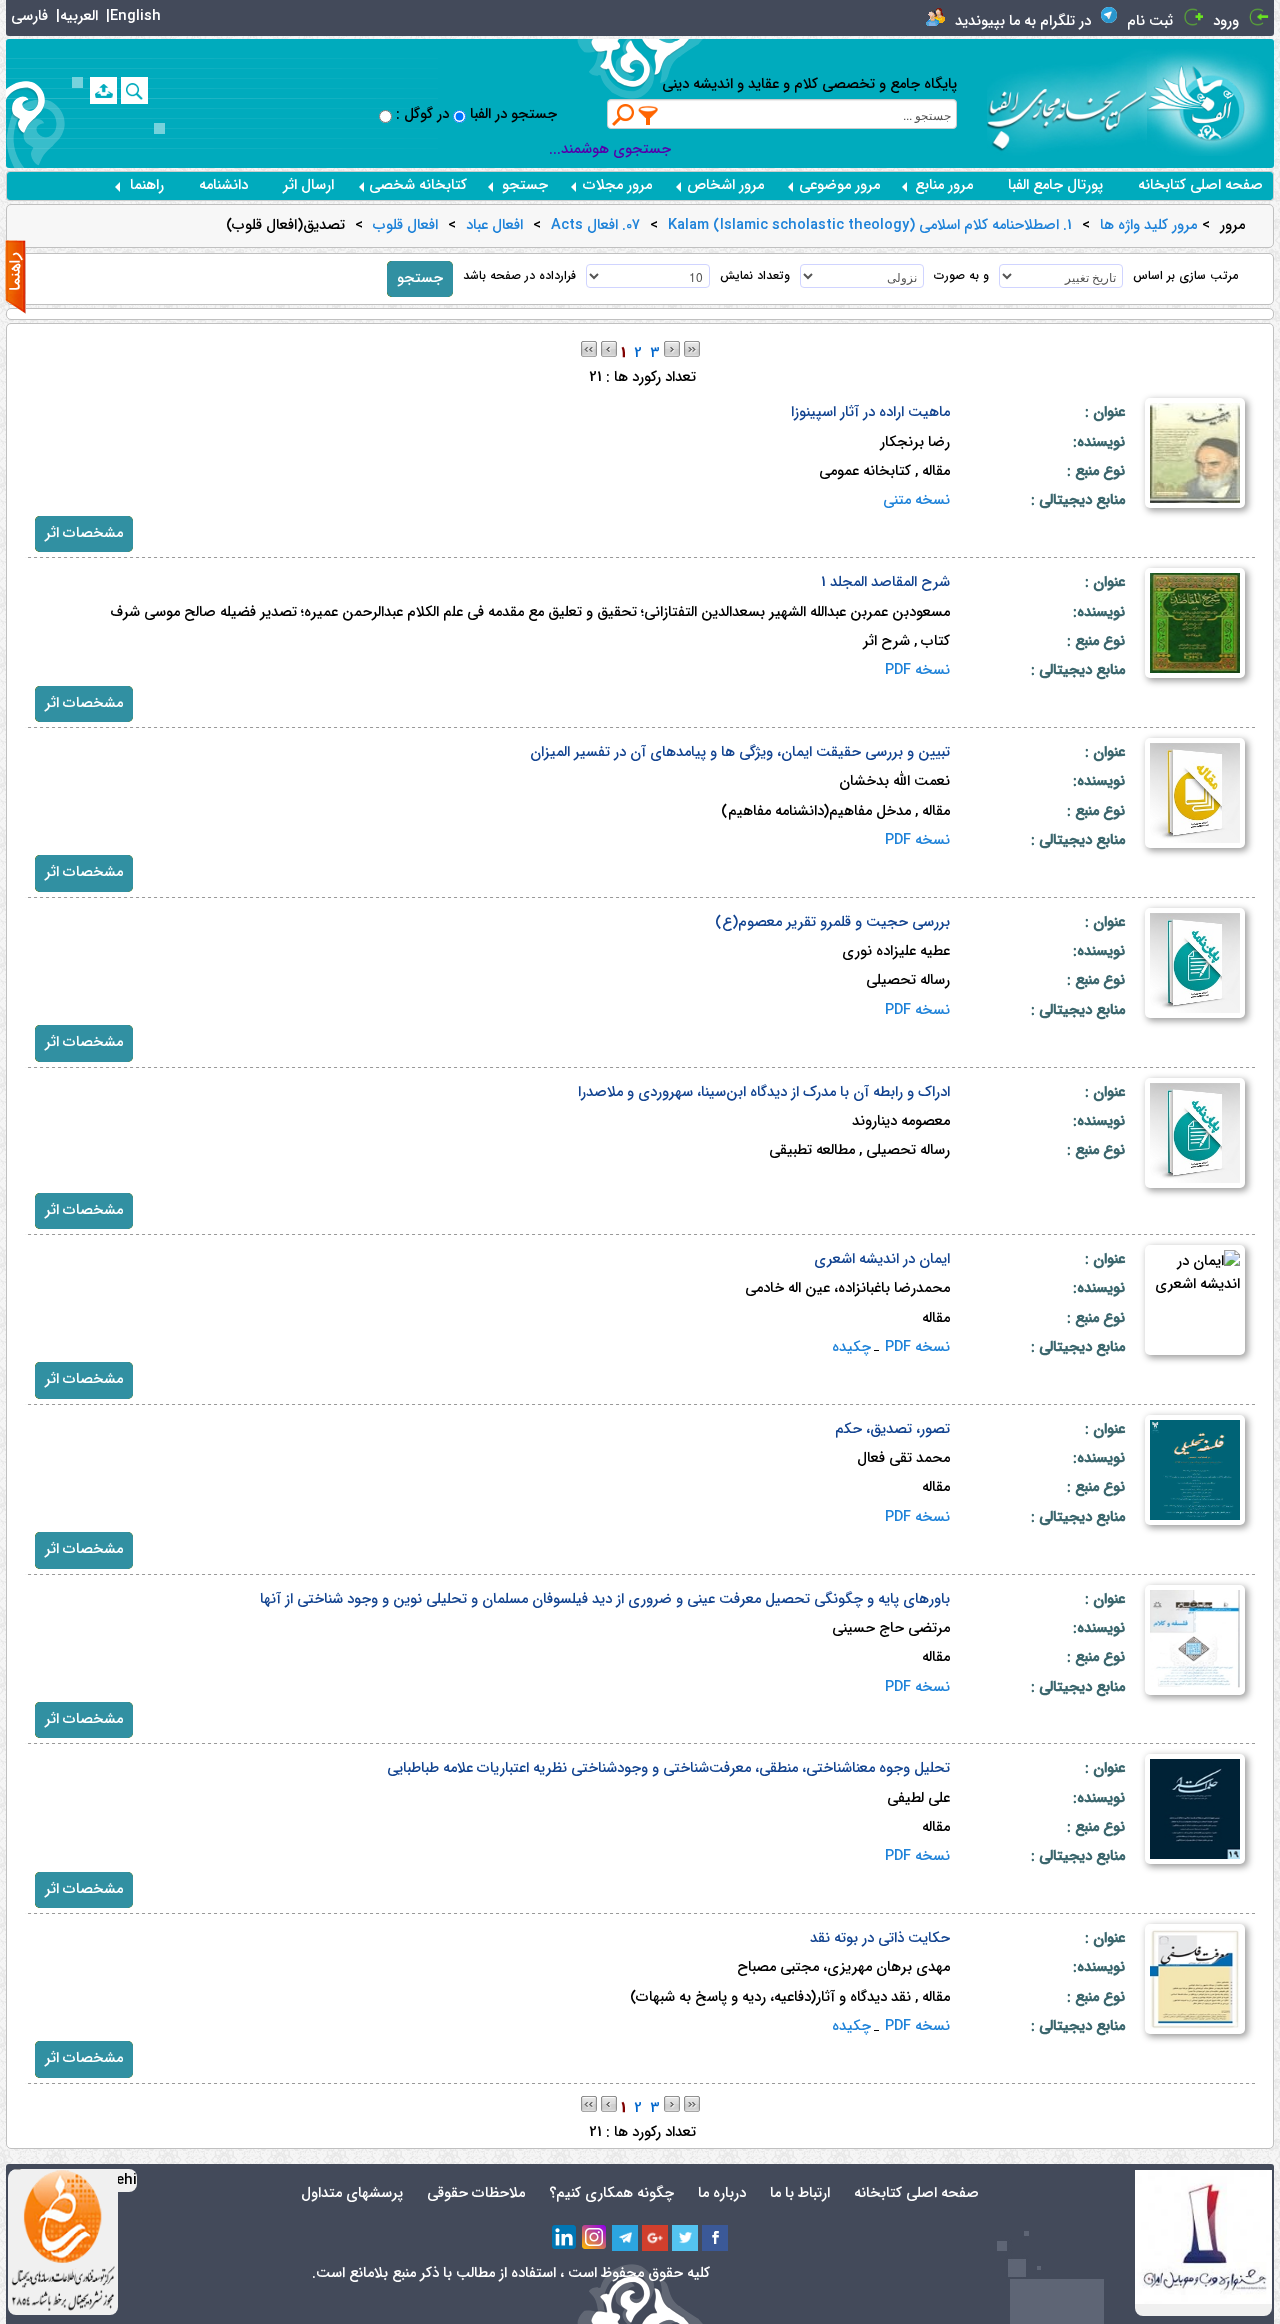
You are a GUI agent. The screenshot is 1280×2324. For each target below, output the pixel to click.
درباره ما (722, 2193)
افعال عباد (494, 226)
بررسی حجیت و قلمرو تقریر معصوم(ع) (832, 922)
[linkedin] (565, 2238)
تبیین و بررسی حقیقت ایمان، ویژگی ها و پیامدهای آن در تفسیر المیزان (740, 752)
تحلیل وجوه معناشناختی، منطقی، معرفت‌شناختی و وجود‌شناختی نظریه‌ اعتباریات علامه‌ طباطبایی (668, 1768)
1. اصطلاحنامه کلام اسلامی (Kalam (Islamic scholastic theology (870, 226)
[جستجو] (134, 90)
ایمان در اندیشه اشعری (882, 1259)
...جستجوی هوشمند (610, 149)
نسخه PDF (917, 670)
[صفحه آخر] (692, 348)
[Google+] (655, 2238)
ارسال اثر (308, 185)
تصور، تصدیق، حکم (892, 1429)
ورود (1226, 21)
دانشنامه (223, 185)
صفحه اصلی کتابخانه (1200, 185)
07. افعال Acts (595, 226)
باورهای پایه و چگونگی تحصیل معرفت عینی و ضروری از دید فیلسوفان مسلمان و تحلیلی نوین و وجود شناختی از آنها (605, 1599)
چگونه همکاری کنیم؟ (611, 2193)
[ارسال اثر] (103, 90)
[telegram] (625, 2238)
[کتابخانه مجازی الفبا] (1210, 102)
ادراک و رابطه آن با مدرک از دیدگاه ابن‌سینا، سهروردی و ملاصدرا (764, 1092)
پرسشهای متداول (352, 2193)
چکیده (851, 1347)
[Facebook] (715, 2238)
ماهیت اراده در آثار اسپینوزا (870, 412)
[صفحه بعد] (672, 348)
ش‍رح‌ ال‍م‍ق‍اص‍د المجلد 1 (885, 582)
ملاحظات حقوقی (476, 2193)
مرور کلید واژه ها (1148, 226)
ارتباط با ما (800, 2193)
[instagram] (595, 2238)
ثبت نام (1150, 21)
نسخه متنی (916, 500)
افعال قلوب (405, 226)
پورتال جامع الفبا (1055, 185)
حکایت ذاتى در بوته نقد (880, 1938)
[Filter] (649, 115)
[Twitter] (685, 2238)
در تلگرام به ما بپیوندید (1023, 21)
